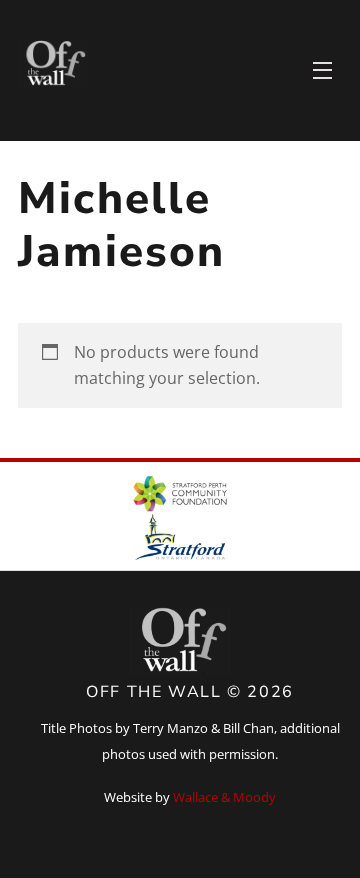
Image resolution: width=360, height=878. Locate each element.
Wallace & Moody (224, 797)
